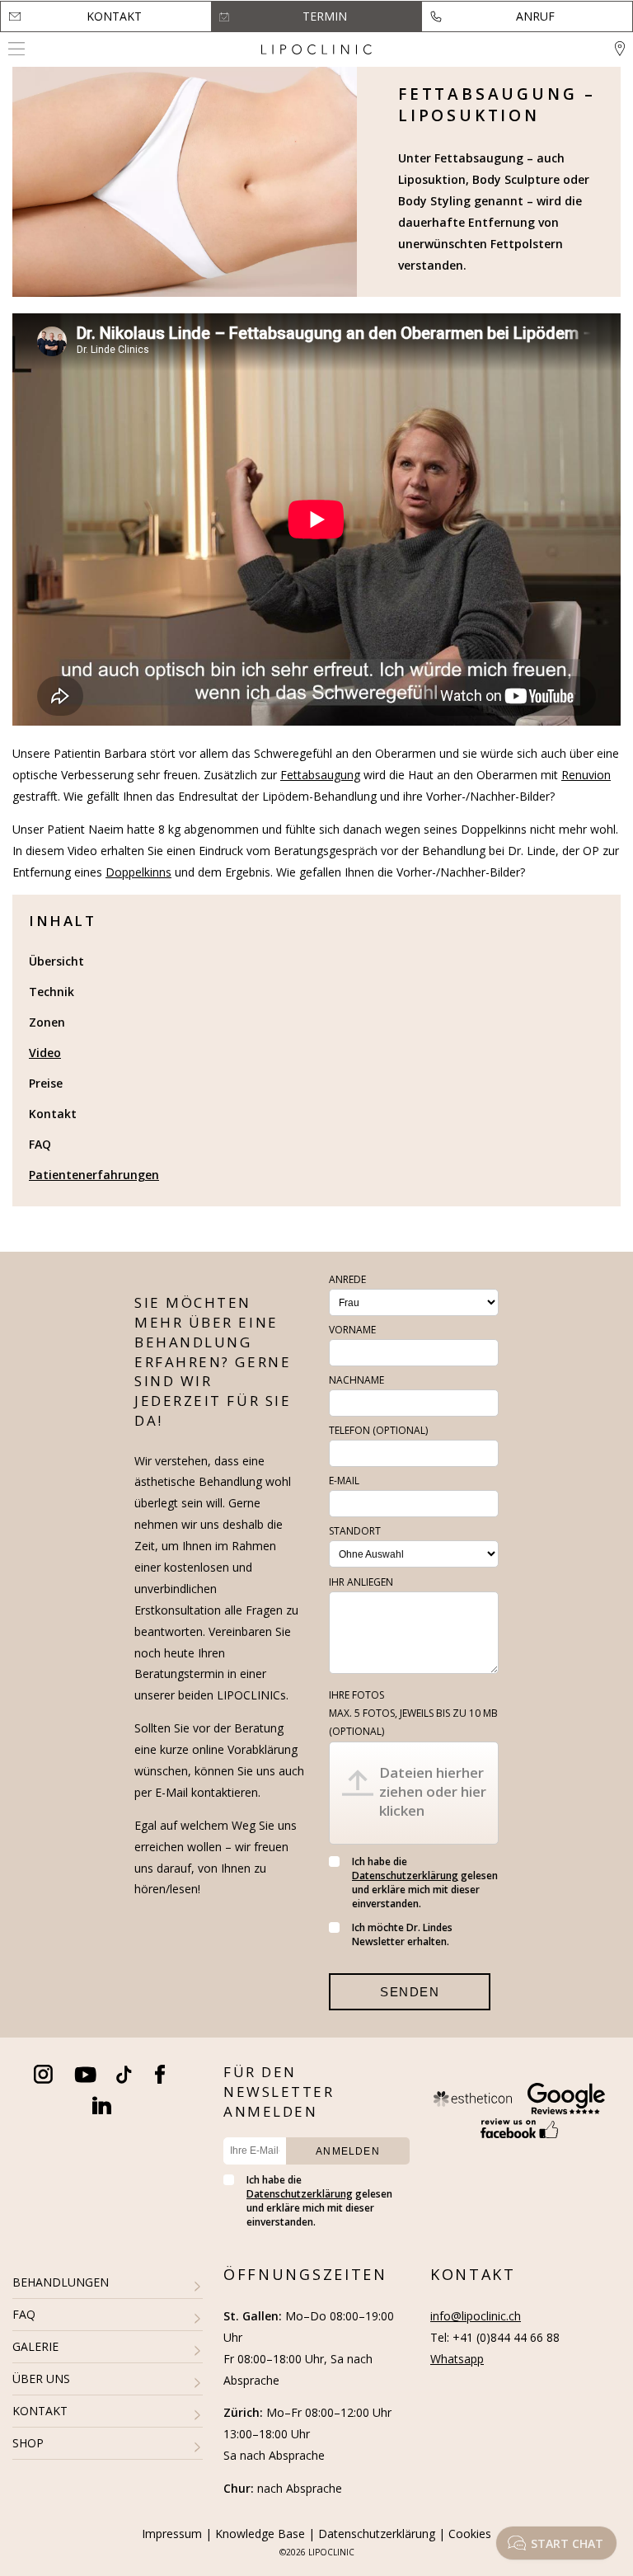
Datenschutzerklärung (405, 1876)
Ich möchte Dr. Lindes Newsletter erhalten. (402, 1934)
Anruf (535, 16)
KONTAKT (40, 2411)
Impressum (172, 2534)
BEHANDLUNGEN (61, 2282)
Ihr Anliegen (361, 1582)
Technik (52, 992)
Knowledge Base (260, 2534)
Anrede (347, 1279)
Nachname (356, 1380)
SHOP (28, 2443)
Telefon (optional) (378, 1430)
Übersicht (56, 961)
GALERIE (35, 2346)
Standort (355, 1531)
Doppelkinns (138, 872)
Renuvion (586, 775)
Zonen (47, 1022)
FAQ (40, 1144)
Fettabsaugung (320, 775)
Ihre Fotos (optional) (413, 1713)
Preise (46, 1083)
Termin (325, 16)
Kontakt (114, 16)
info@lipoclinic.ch (476, 2316)
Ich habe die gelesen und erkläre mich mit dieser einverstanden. (425, 1883)
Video (45, 1053)
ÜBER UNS (41, 2379)
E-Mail (344, 1481)
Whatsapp (457, 2359)
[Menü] (16, 49)
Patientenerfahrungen (94, 1175)
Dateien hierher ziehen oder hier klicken (433, 1791)
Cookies (470, 2534)
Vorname (352, 1330)
